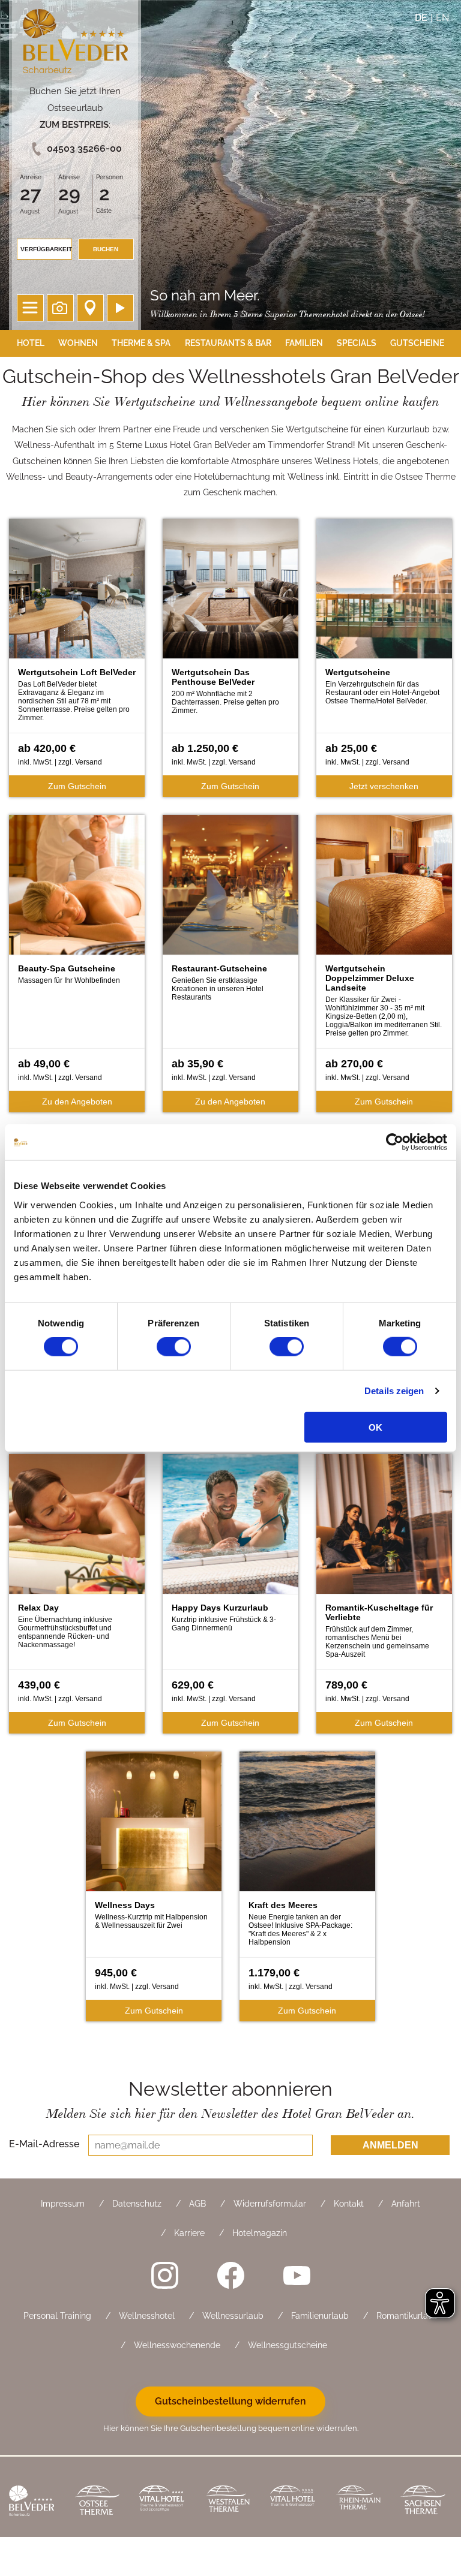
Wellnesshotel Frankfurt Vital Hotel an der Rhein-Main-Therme (294, 2502)
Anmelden (390, 2145)
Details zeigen (394, 1391)
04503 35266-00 (84, 148)
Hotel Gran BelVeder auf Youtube (297, 2276)
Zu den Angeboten (77, 1102)
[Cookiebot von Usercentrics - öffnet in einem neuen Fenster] (395, 1142)
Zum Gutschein (77, 786)
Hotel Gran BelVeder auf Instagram (164, 2276)
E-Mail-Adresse (44, 2144)
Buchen (106, 249)
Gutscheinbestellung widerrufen (230, 2401)
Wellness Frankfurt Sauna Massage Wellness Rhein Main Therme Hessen (359, 2502)
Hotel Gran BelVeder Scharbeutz (75, 43)
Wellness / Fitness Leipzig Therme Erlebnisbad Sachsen (424, 2502)
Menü (30, 308)
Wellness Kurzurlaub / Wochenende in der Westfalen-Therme (228, 2502)
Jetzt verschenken (384, 786)
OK (375, 1427)
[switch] (174, 1347)
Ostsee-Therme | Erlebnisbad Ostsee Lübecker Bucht (98, 2502)
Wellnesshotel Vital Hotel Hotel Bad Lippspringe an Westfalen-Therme (163, 2502)
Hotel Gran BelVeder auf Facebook (230, 2276)
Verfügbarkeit (46, 249)
